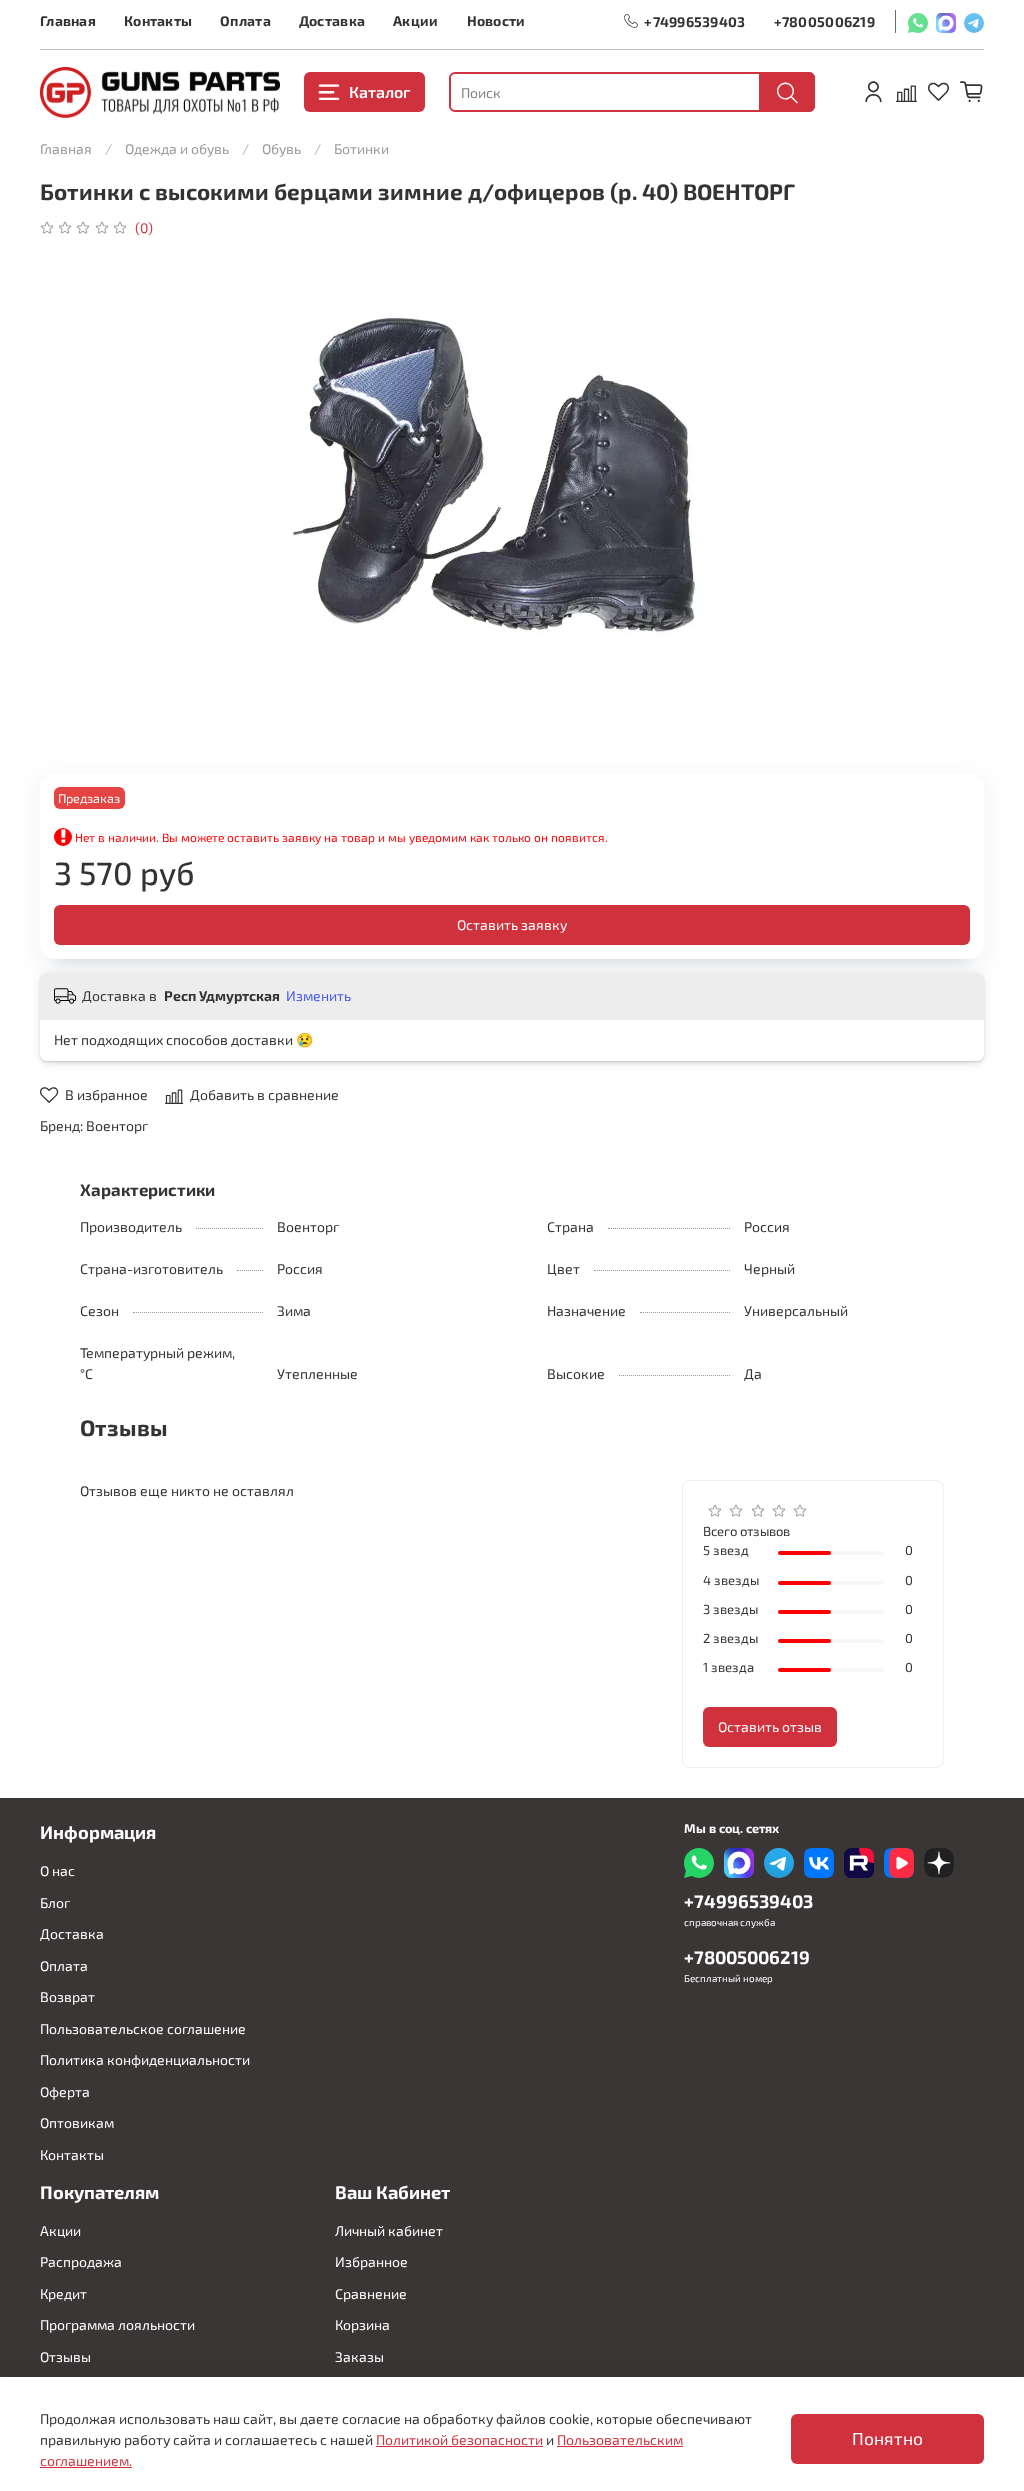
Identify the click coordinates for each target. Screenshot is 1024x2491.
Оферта (65, 2091)
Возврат (67, 1996)
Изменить (318, 995)
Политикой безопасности (459, 2439)
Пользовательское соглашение (143, 2028)
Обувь (281, 148)
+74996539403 (694, 21)
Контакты (158, 20)
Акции (415, 20)
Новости (496, 20)
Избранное (371, 2261)
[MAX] (946, 21)
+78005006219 (824, 21)
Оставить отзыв (770, 1726)
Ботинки (361, 148)
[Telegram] (974, 21)
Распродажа (81, 2261)
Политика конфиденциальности (145, 2059)
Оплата (245, 20)
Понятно (887, 2438)
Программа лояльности (117, 2324)
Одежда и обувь (177, 148)
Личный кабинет (389, 2230)
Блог (55, 1902)
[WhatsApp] (918, 21)
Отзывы (65, 2356)
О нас (57, 1870)
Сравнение (371, 2293)
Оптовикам (77, 2122)
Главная (68, 20)
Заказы (359, 2356)
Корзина (362, 2324)
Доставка (332, 20)
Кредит (63, 2293)
